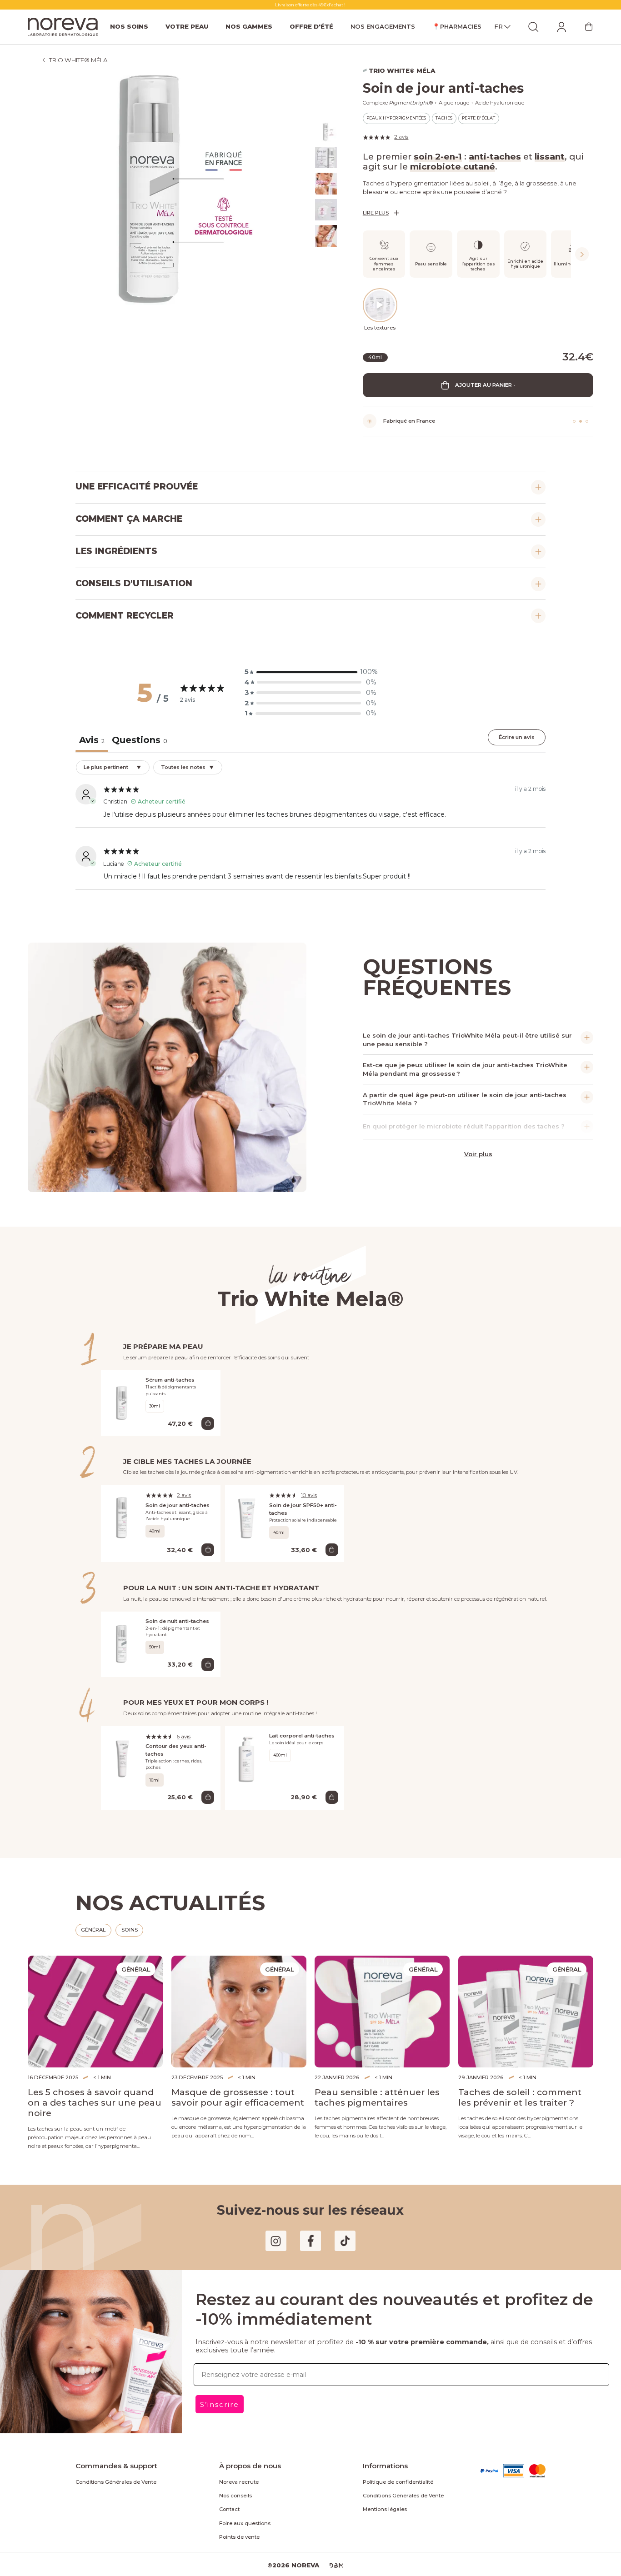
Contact (228, 2484)
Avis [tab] (91, 734)
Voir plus (478, 1146)
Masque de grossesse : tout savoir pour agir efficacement (239, 2082)
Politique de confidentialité (391, 2456)
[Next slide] (582, 251)
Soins (128, 1914)
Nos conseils (233, 2470)
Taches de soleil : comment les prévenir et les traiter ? (518, 2082)
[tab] (136, 736)
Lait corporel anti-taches (298, 1727)
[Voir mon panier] (589, 27)
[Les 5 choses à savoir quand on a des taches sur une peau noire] (95, 1996)
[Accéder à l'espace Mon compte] (561, 27)
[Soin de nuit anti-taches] (123, 1636)
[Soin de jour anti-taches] (123, 1515)
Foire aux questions (241, 2497)
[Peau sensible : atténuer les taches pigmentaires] (382, 1996)
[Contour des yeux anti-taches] (123, 1756)
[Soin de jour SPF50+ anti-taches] (247, 1515)
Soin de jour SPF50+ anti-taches (299, 1501)
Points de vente (236, 2511)
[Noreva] (63, 27)
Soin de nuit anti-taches (174, 1613)
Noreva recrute (236, 2456)
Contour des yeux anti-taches (173, 1741)
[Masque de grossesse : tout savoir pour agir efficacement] (239, 1996)
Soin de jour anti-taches (174, 1497)
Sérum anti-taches (167, 1373)
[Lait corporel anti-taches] (247, 1756)
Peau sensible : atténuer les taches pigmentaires (369, 2082)
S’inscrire (218, 2376)
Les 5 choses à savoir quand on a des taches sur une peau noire (94, 2082)
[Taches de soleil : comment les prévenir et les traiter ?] (526, 1996)
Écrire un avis (518, 732)
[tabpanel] (310, 821)
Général (93, 1914)
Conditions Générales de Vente (110, 2456)
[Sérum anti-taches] (123, 1396)
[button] (310, 667)
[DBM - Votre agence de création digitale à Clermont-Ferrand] (332, 2540)
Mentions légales (381, 2484)
